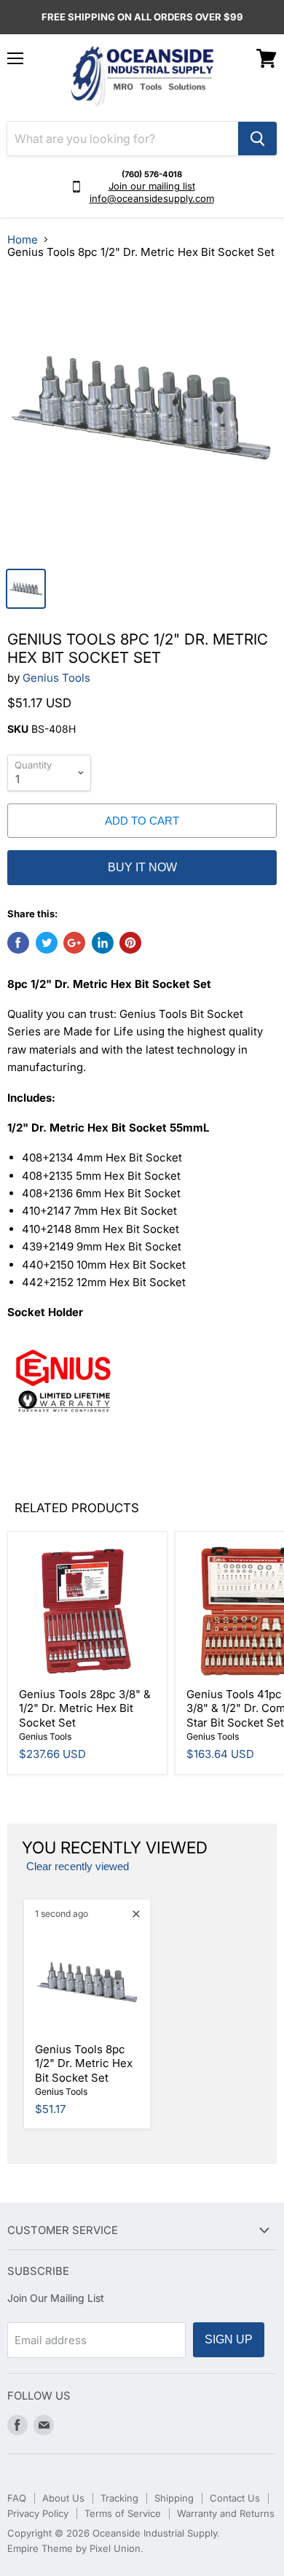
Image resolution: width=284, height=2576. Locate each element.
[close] (136, 1914)
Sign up (229, 2339)
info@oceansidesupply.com (152, 198)
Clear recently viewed (78, 1867)
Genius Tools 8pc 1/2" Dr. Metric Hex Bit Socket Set (84, 2063)
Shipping (174, 2498)
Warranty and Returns (226, 2513)
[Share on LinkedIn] (103, 943)
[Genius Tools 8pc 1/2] (142, 416)
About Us (63, 2498)
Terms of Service (123, 2513)
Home (23, 240)
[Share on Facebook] (18, 943)
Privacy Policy (38, 2513)
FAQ (17, 2498)
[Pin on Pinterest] (130, 943)
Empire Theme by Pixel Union (74, 2548)
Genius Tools (56, 678)
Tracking (119, 2498)
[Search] (257, 139)
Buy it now (142, 867)
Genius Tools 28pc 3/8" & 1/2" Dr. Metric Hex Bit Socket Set (85, 1708)
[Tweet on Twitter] (47, 943)
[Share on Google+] (74, 943)
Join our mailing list (152, 186)
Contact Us (235, 2498)
